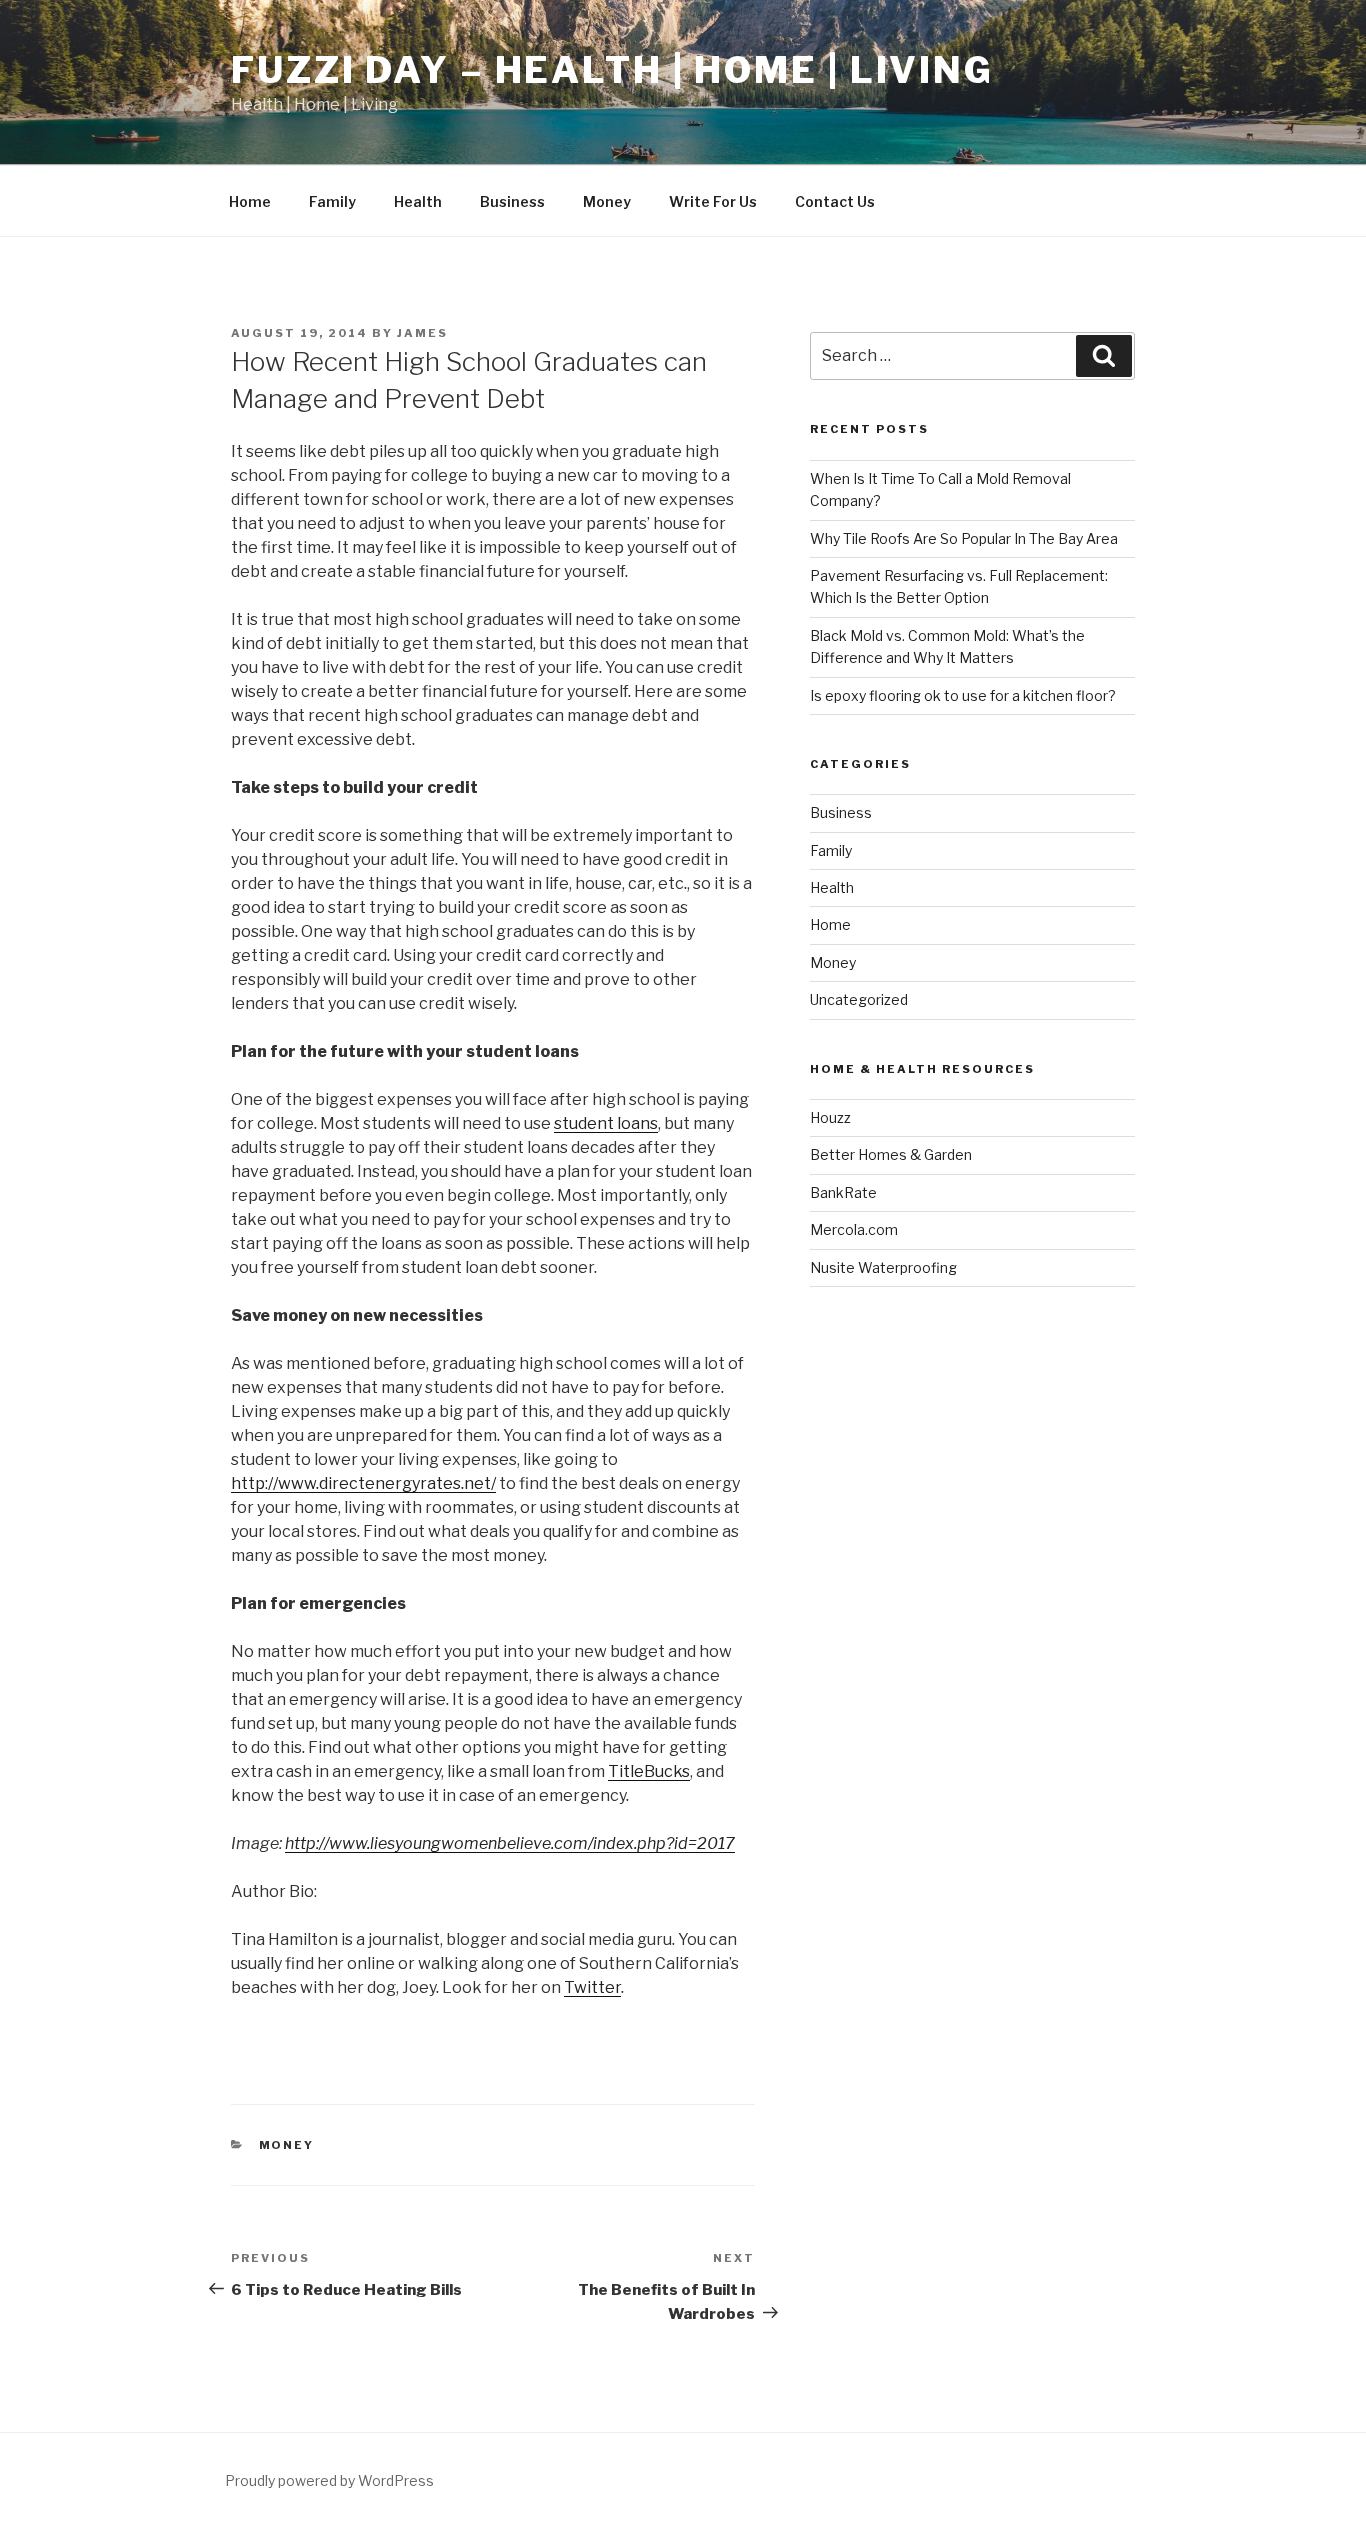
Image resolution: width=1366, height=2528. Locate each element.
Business (512, 201)
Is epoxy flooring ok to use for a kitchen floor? (963, 695)
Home (250, 201)
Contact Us (835, 201)
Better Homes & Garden (891, 1154)
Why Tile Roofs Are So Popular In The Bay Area (964, 538)
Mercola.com (854, 1229)
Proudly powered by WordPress (329, 2480)
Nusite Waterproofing (883, 1267)
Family (332, 201)
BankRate (843, 1192)
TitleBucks (649, 1771)
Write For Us (713, 201)
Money (607, 201)
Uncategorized (859, 999)
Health (418, 201)
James (422, 333)
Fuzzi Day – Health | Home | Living (612, 70)
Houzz (830, 1117)
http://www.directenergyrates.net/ (363, 1483)
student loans (606, 1123)
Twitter (592, 1987)
